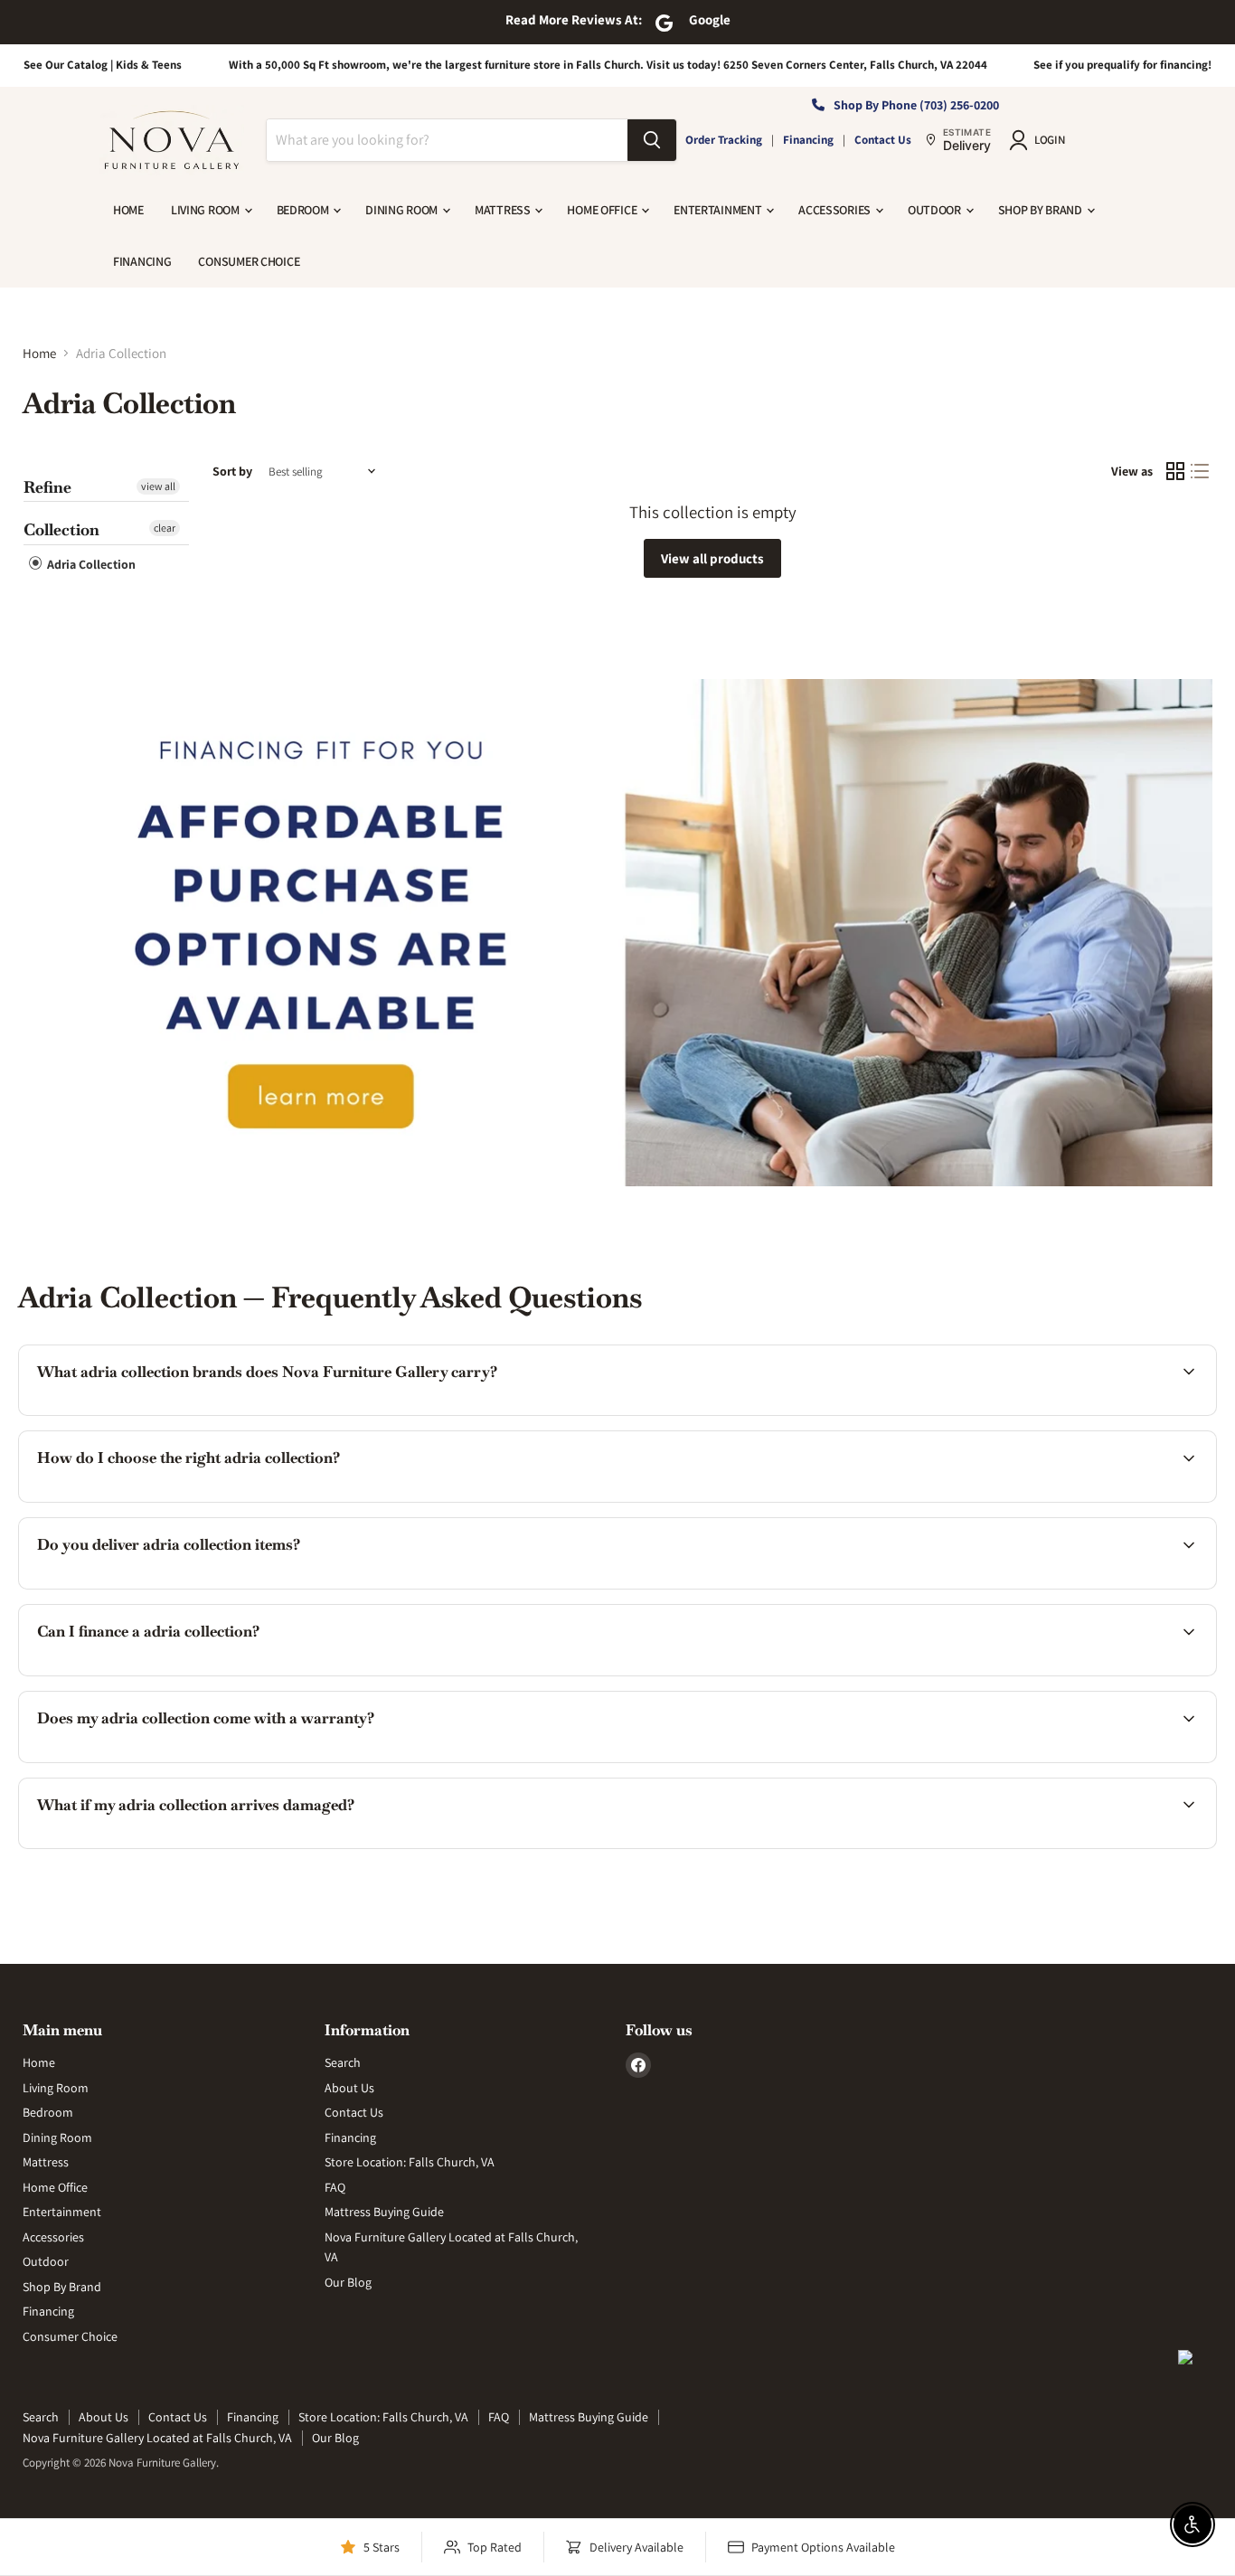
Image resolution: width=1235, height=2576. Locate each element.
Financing (808, 140)
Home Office (603, 210)
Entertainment (719, 210)
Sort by (232, 471)
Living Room (207, 210)
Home (128, 210)
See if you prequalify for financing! (1122, 65)
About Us (349, 2088)
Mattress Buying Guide (384, 2212)
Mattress (504, 210)
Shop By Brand (1042, 210)
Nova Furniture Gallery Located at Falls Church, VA (157, 2438)
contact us (1117, 1586)
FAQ (335, 2187)
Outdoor (936, 210)
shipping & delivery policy (923, 1586)
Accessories (836, 210)
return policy (1110, 1846)
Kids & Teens (149, 65)
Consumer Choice (249, 261)
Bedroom (304, 210)
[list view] (1201, 472)
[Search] (652, 140)
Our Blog (348, 2282)
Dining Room (403, 210)
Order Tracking (724, 140)
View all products (712, 558)
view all (158, 486)
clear (165, 528)
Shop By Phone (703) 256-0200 (916, 105)
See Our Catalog (66, 65)
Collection (61, 529)
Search (343, 2062)
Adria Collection (90, 564)
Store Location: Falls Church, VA (410, 2162)
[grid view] (1175, 472)
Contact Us (883, 140)
